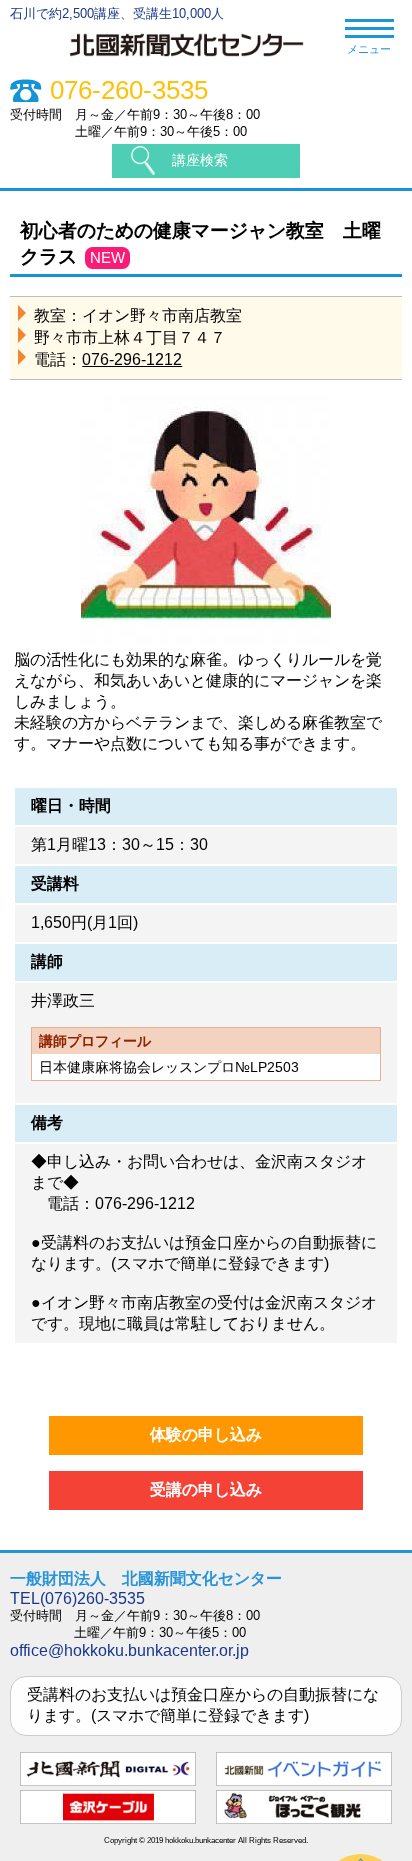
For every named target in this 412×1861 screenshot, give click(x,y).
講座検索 (200, 160)
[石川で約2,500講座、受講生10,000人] (196, 59)
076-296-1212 (132, 359)
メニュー (369, 49)
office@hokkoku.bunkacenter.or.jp (129, 1650)
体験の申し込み (206, 1434)
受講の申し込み (206, 1489)
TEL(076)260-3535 (77, 1598)
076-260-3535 (129, 90)
